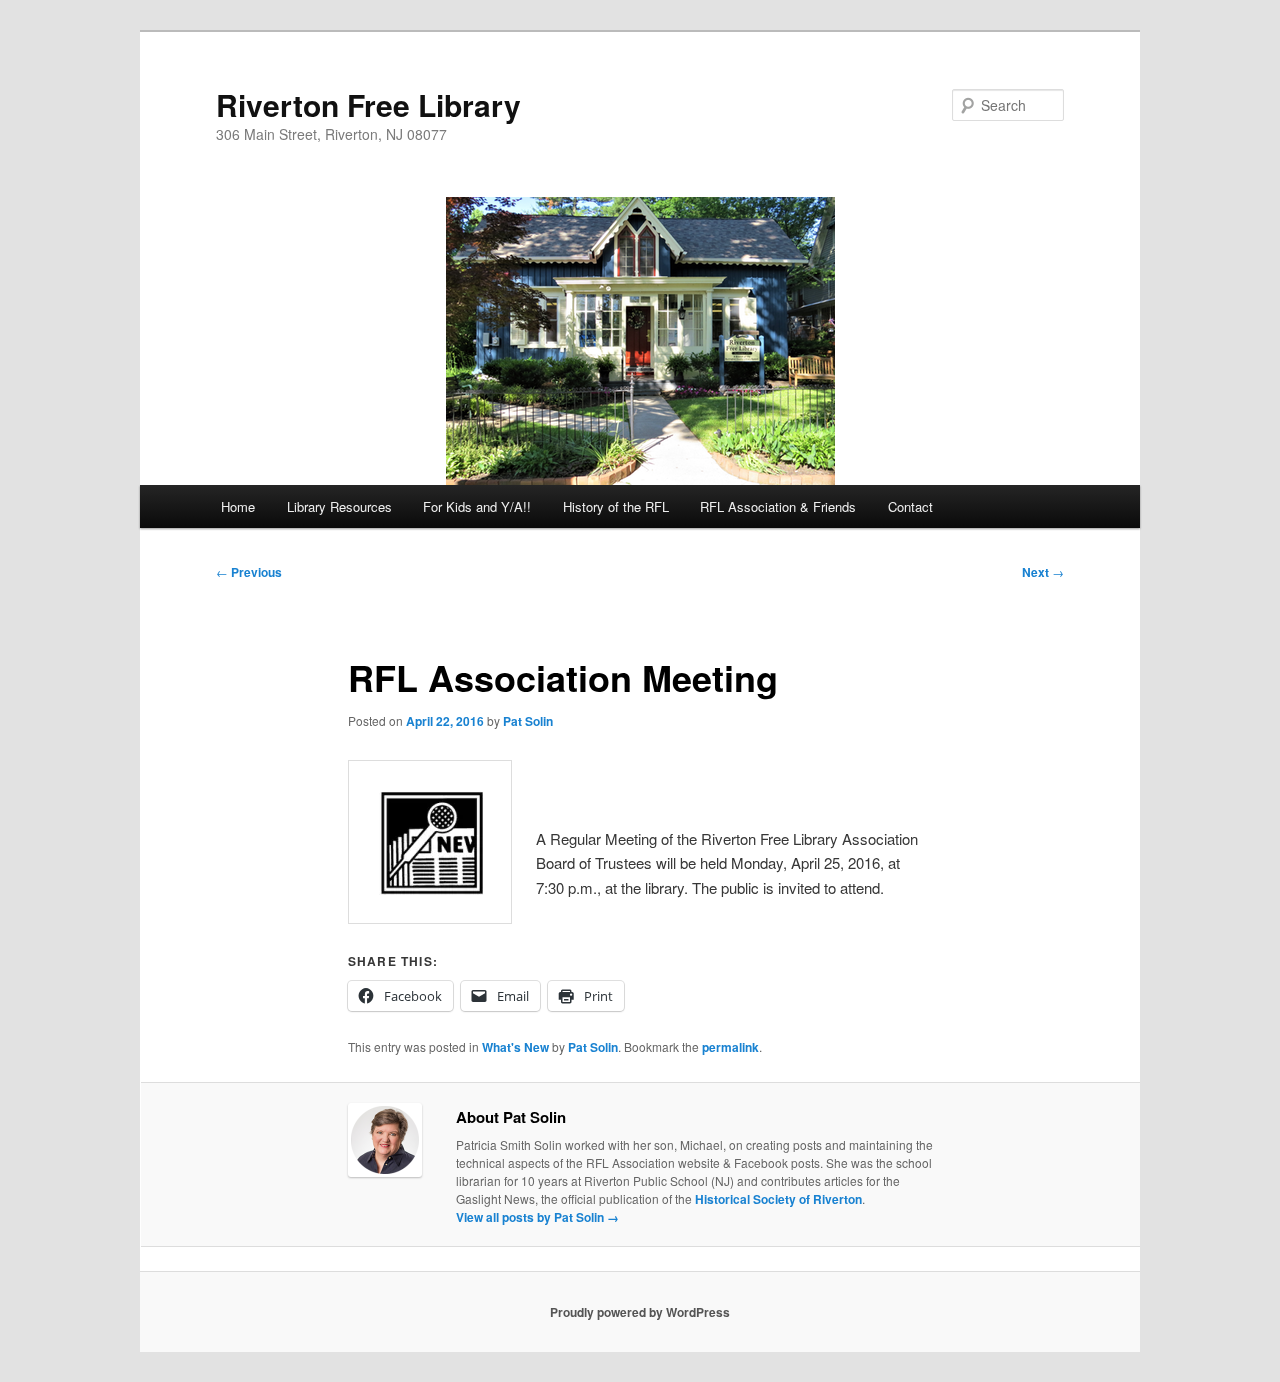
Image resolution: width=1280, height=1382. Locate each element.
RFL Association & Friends (778, 506)
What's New (515, 1047)
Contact (910, 506)
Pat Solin (528, 721)
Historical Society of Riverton (778, 1199)
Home (238, 506)
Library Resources (339, 506)
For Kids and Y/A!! (477, 506)
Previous (249, 572)
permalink (730, 1047)
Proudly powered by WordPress (640, 1312)
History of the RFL (616, 506)
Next (1043, 572)
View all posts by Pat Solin (537, 1217)
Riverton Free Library (368, 104)
